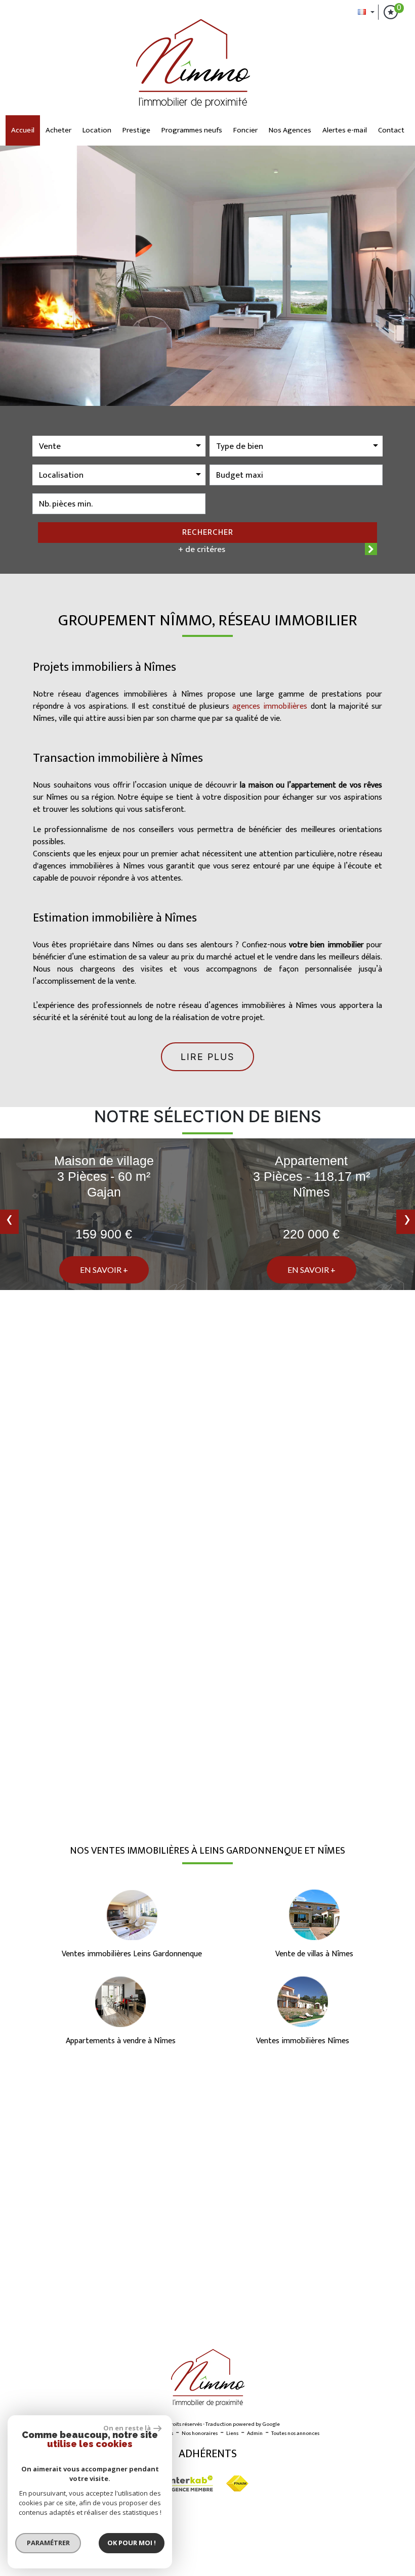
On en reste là (127, 2428)
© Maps (347, 2321)
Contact (391, 130)
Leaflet (317, 2321)
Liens (232, 2433)
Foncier (245, 130)
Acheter (58, 130)
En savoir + (104, 1270)
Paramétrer (48, 2543)
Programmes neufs (192, 130)
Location (97, 130)
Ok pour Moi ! (132, 2543)
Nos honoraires (200, 2433)
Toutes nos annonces (295, 2433)
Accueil (23, 130)
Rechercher (208, 532)
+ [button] (14, 2087)
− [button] (14, 2102)
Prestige (136, 130)
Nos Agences (290, 130)
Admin (255, 2433)
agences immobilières (270, 706)
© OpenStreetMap (390, 2321)
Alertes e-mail (345, 130)
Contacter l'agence (338, 1776)
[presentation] (9, 1222)
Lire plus (207, 1057)
